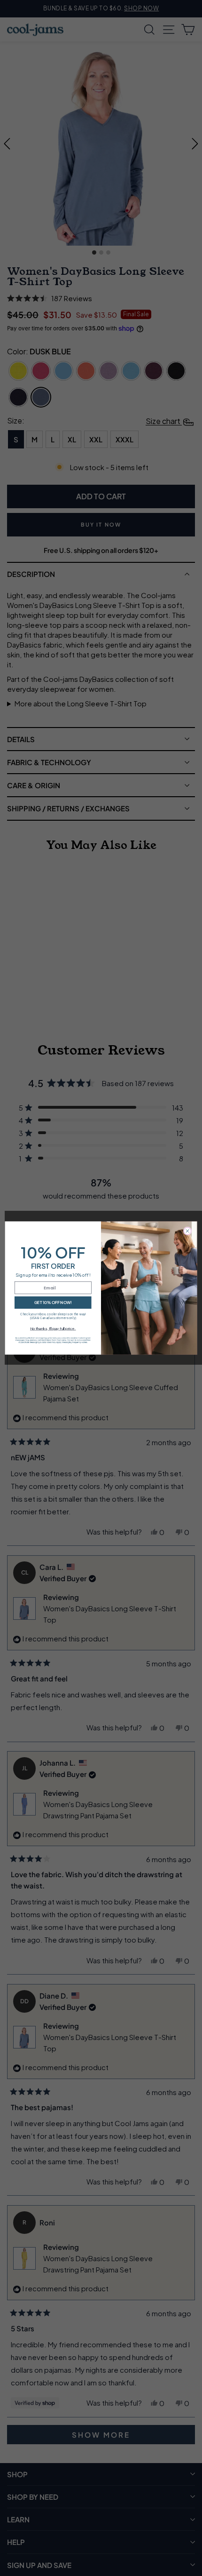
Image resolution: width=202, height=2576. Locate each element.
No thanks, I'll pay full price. (53, 1328)
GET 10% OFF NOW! (53, 1302)
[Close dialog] (187, 1231)
